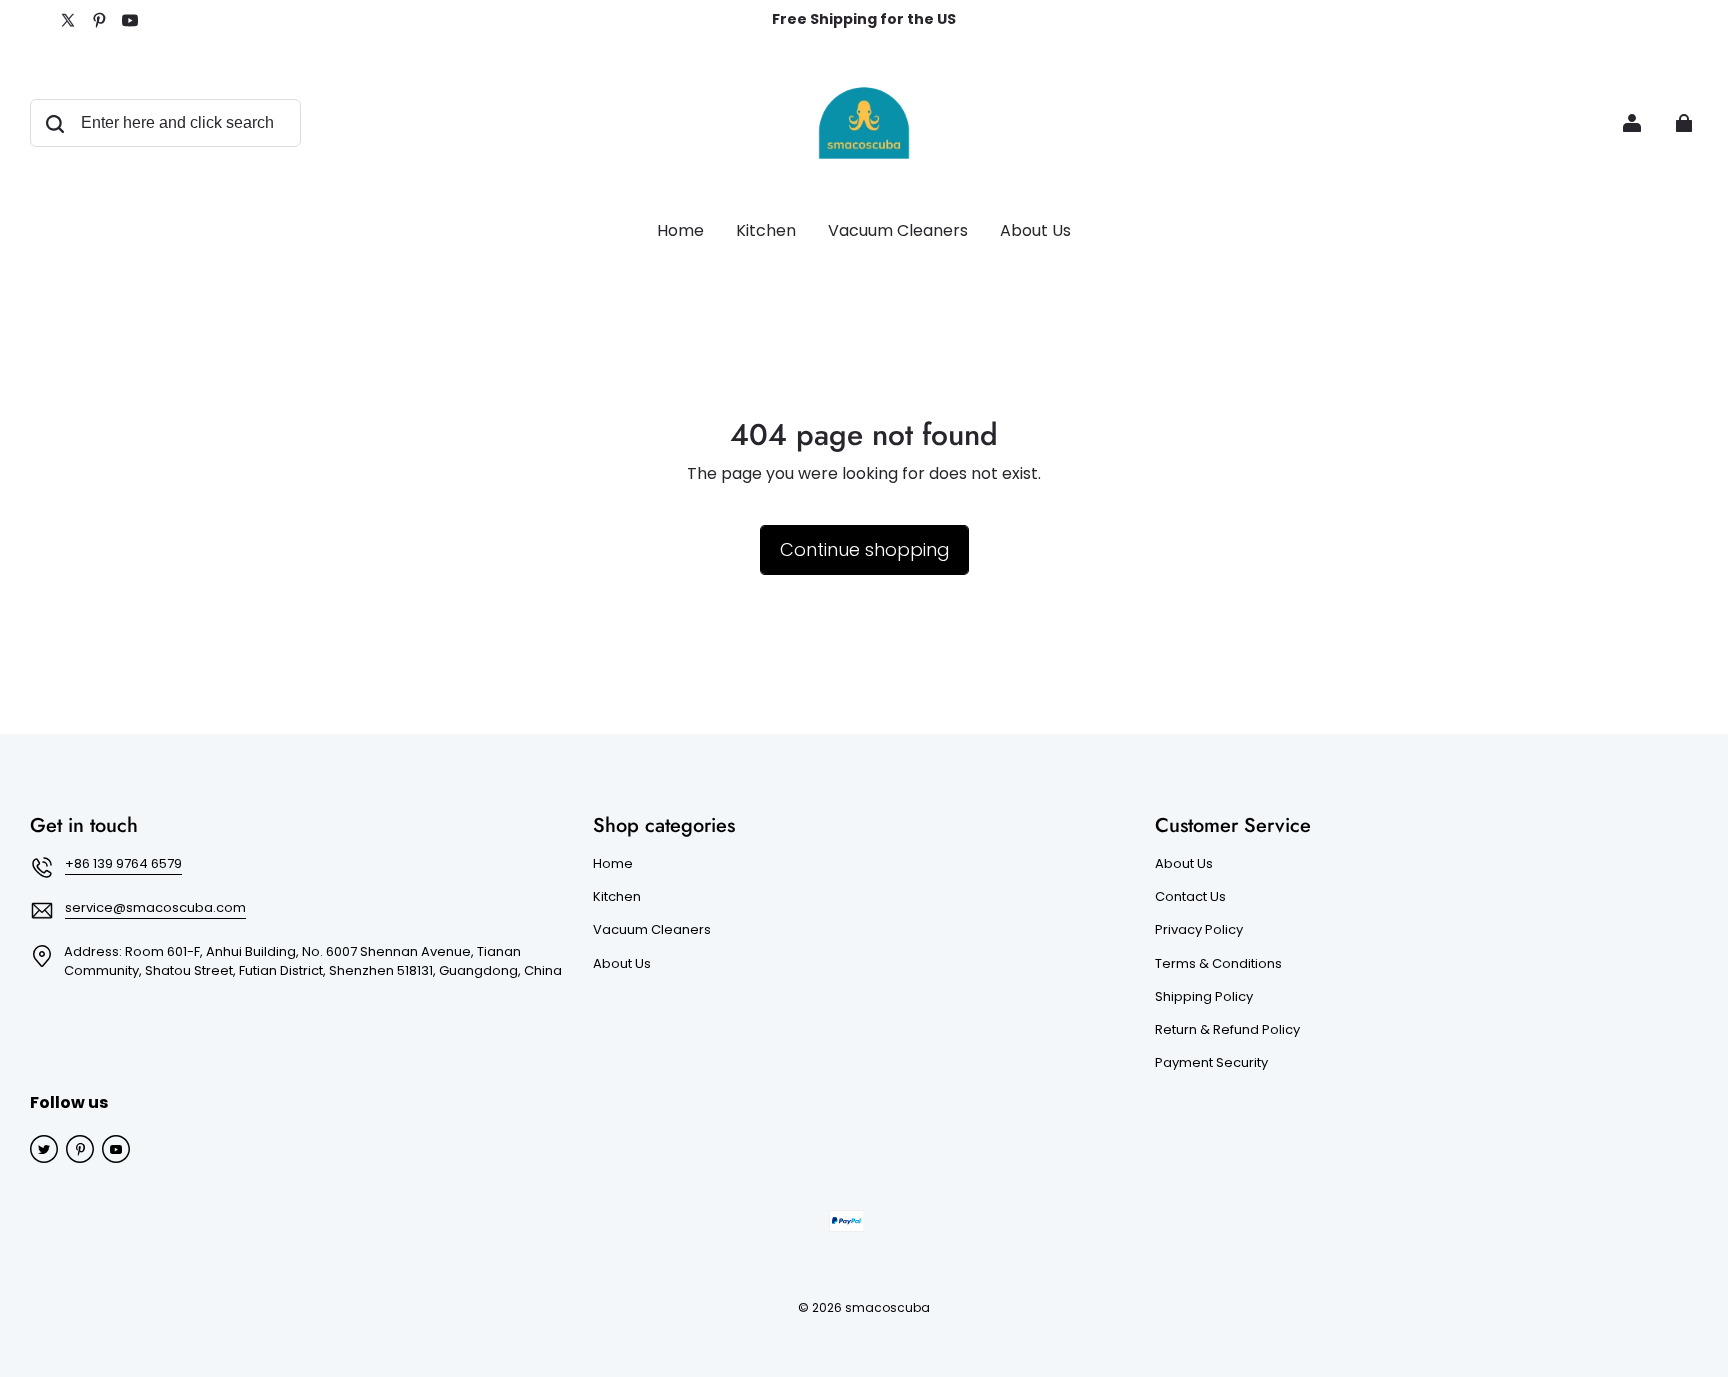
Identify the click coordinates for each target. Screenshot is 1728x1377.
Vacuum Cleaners (652, 930)
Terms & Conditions (1218, 964)
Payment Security (1211, 1063)
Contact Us (1190, 897)
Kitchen (617, 897)
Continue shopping (864, 549)
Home (613, 864)
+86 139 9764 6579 (123, 863)
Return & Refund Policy (1227, 1030)
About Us (622, 964)
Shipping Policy (1204, 997)
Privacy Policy (1199, 930)
